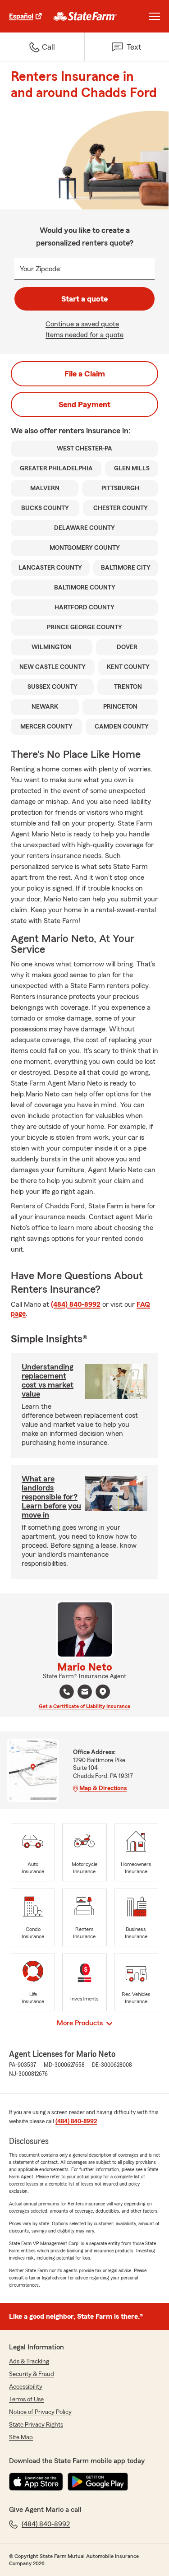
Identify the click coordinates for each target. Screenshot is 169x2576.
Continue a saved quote (82, 324)
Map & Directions (103, 1788)
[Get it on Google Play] (98, 2482)
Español (21, 16)
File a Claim (85, 374)
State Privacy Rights (36, 2425)
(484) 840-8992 (76, 1304)
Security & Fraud (32, 2374)
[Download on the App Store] (36, 2482)
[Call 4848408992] (67, 1692)
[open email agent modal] (85, 1693)
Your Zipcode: (41, 269)
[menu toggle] (155, 16)
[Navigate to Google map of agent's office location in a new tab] (103, 1692)
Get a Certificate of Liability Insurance (84, 1706)
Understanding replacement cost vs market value (48, 1380)
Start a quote (84, 299)
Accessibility (26, 2387)
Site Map (21, 2437)
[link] (85, 16)
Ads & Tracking (29, 2362)
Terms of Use (26, 2400)
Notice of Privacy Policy (40, 2412)
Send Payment (84, 404)
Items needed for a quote (84, 335)
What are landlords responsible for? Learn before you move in (51, 1497)
